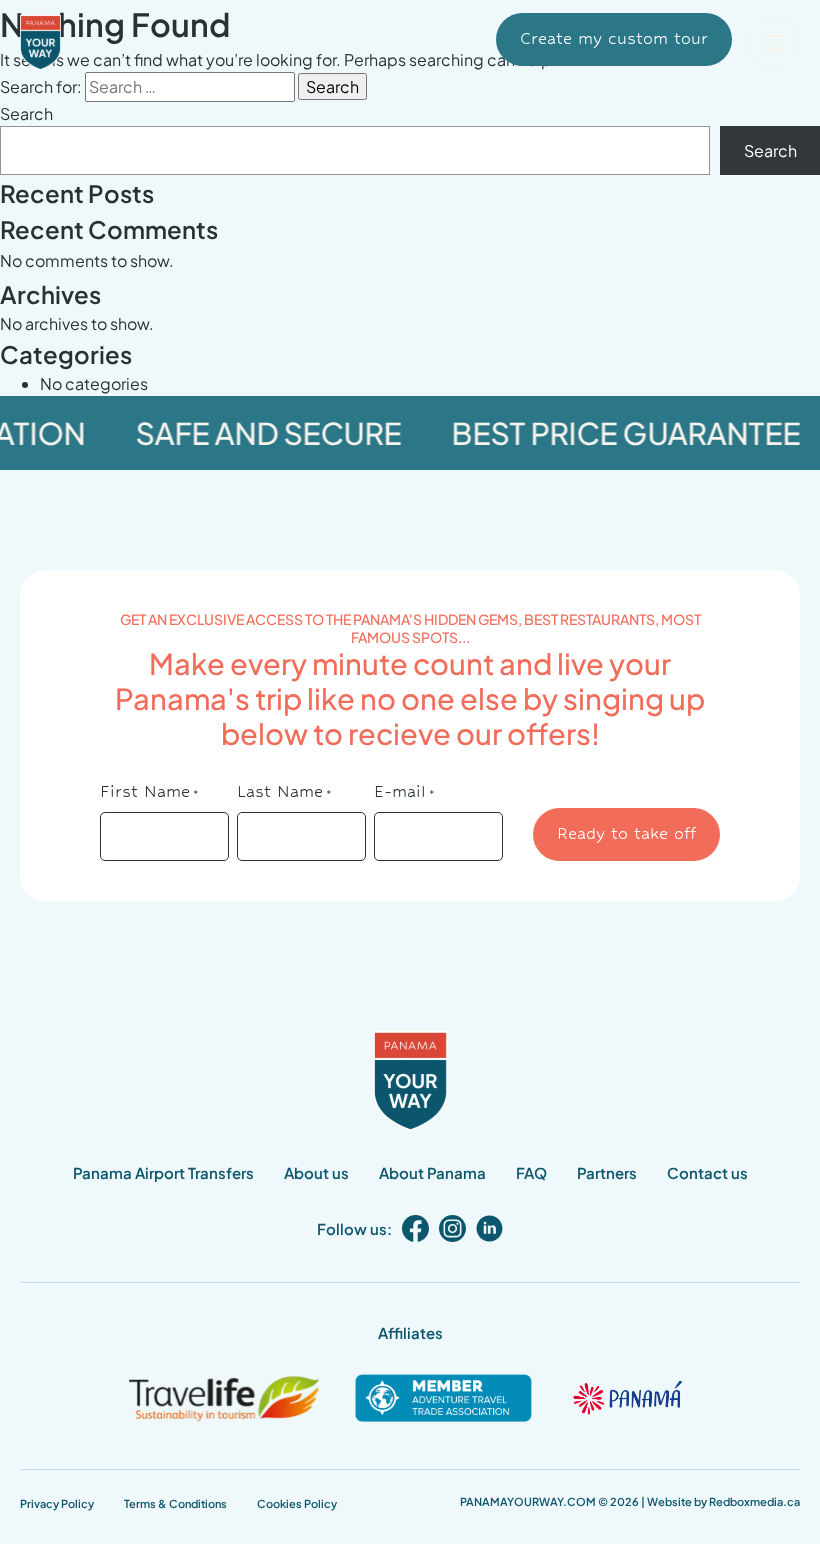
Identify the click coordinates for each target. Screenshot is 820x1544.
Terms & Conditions (175, 1503)
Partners (607, 1172)
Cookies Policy (297, 1503)
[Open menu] (773, 42)
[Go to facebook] (415, 1228)
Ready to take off (626, 833)
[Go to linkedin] (489, 1228)
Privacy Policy (57, 1503)
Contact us (707, 1172)
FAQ (531, 1172)
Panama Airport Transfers (163, 1172)
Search (26, 113)
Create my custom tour (614, 38)
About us (316, 1172)
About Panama (432, 1172)
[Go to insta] (452, 1228)
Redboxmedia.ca (754, 1501)
